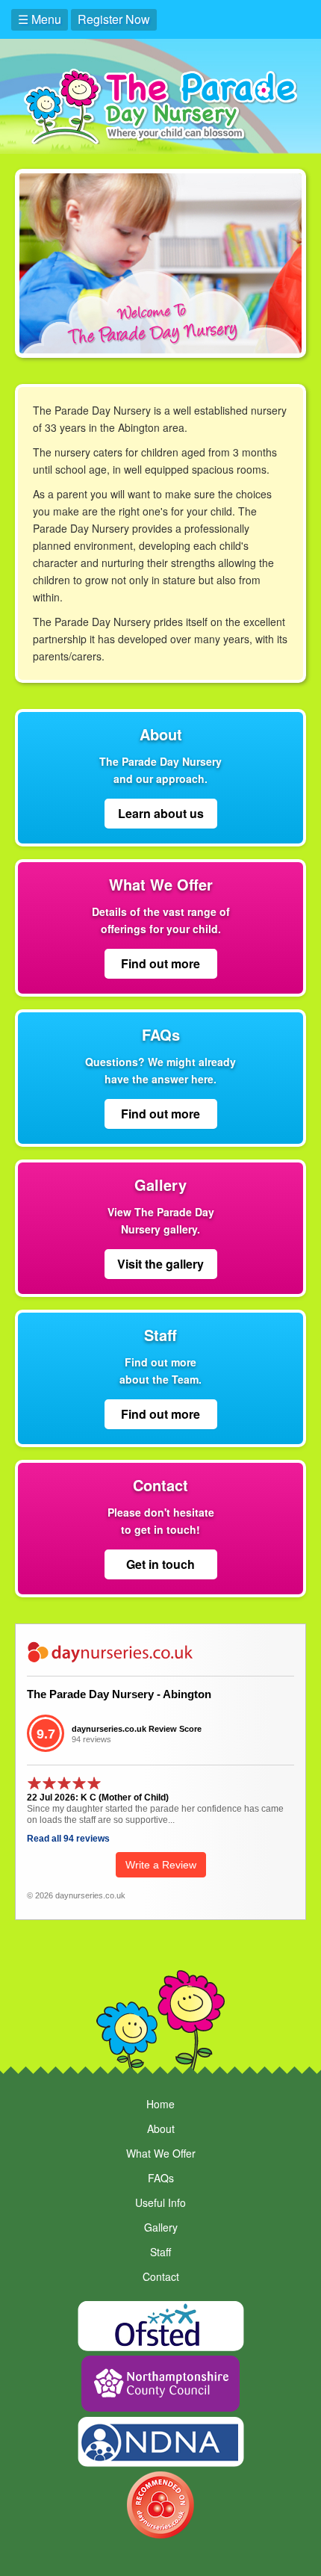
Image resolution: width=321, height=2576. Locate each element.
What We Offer (161, 2153)
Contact (161, 2276)
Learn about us (161, 813)
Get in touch (160, 1564)
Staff (160, 2252)
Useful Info (160, 2202)
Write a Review (161, 1865)
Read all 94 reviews (68, 1839)
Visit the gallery (160, 1264)
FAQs (161, 2178)
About (161, 2128)
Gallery (161, 2227)
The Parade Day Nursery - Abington (119, 1694)
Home (160, 2104)
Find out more (160, 963)
